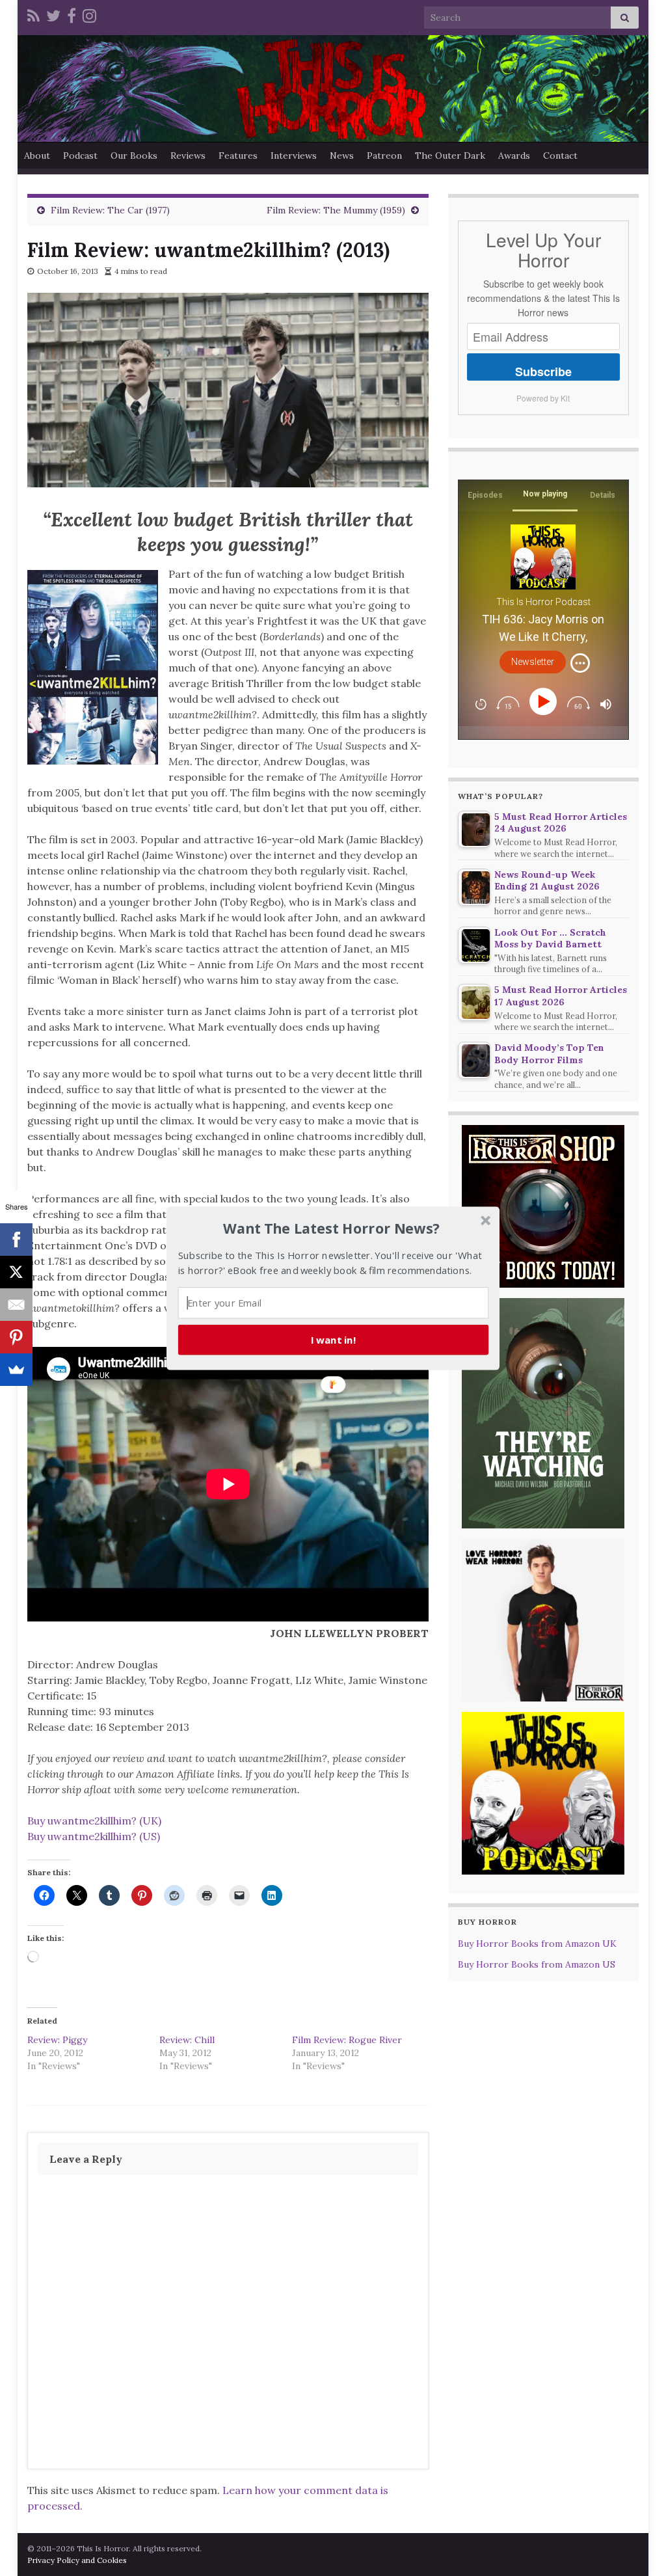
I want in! (334, 1339)
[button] (332, 1228)
